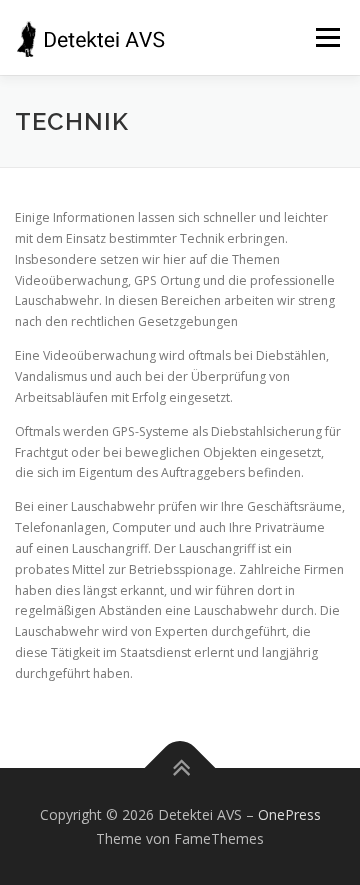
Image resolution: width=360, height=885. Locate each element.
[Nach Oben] (180, 767)
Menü (326, 37)
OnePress (289, 814)
